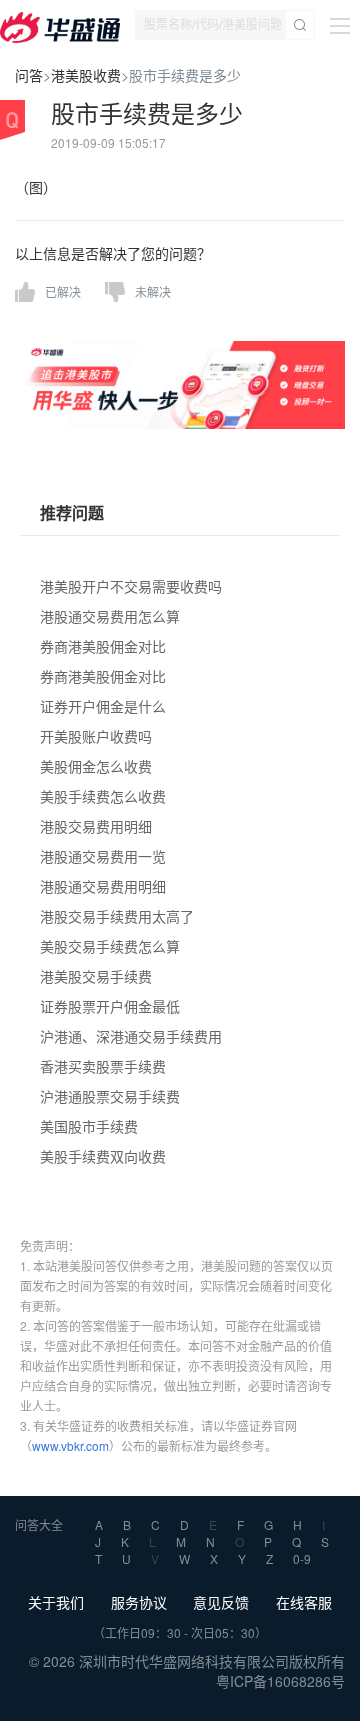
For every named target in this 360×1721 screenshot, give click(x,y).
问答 (29, 75)
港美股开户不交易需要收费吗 (131, 586)
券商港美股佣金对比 (103, 646)
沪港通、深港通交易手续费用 (131, 1036)
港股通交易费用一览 (103, 856)
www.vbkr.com (70, 1445)
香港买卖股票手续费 (103, 1066)
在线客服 (304, 1602)
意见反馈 (221, 1602)
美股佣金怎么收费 (96, 766)
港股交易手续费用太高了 (117, 916)
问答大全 (39, 1524)
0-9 (302, 1558)
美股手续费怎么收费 (103, 796)
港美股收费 (86, 75)
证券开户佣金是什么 (103, 706)
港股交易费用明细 (96, 826)
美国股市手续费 (89, 1126)
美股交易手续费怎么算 (110, 946)
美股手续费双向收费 (103, 1156)
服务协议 (139, 1602)
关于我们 (56, 1602)
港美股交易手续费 (96, 976)
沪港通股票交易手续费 (110, 1096)
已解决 (63, 291)
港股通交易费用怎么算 (110, 616)
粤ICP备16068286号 (280, 1681)
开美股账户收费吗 (96, 736)
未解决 (153, 291)
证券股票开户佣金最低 (110, 1006)
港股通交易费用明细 (103, 886)
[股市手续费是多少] (180, 383)
